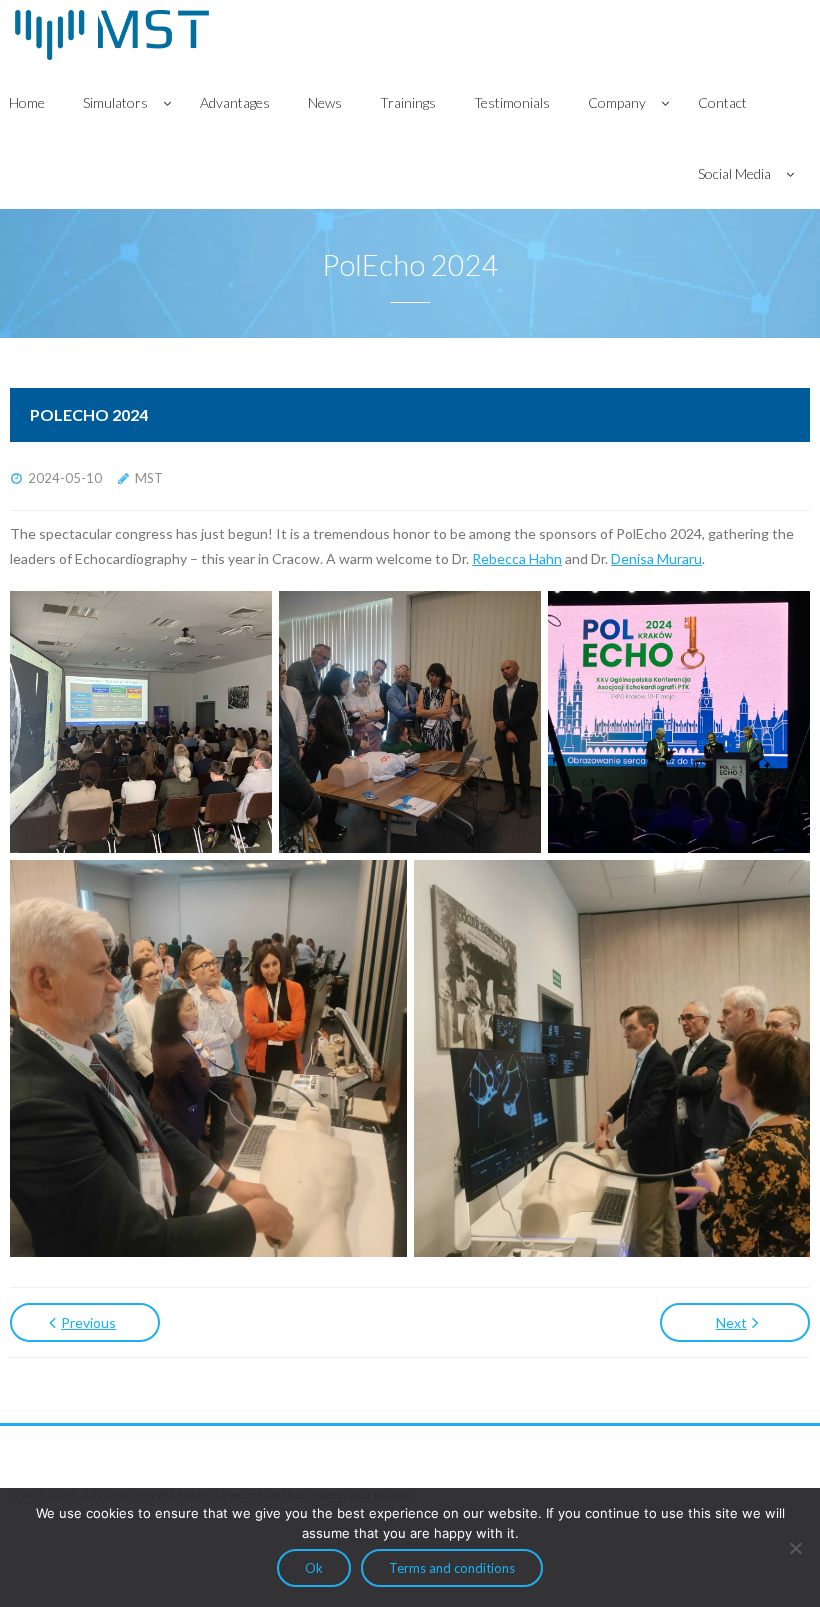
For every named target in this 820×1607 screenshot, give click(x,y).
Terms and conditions (452, 1568)
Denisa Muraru (656, 558)
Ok (314, 1568)
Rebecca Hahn (517, 558)
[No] (795, 1548)
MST (149, 478)
